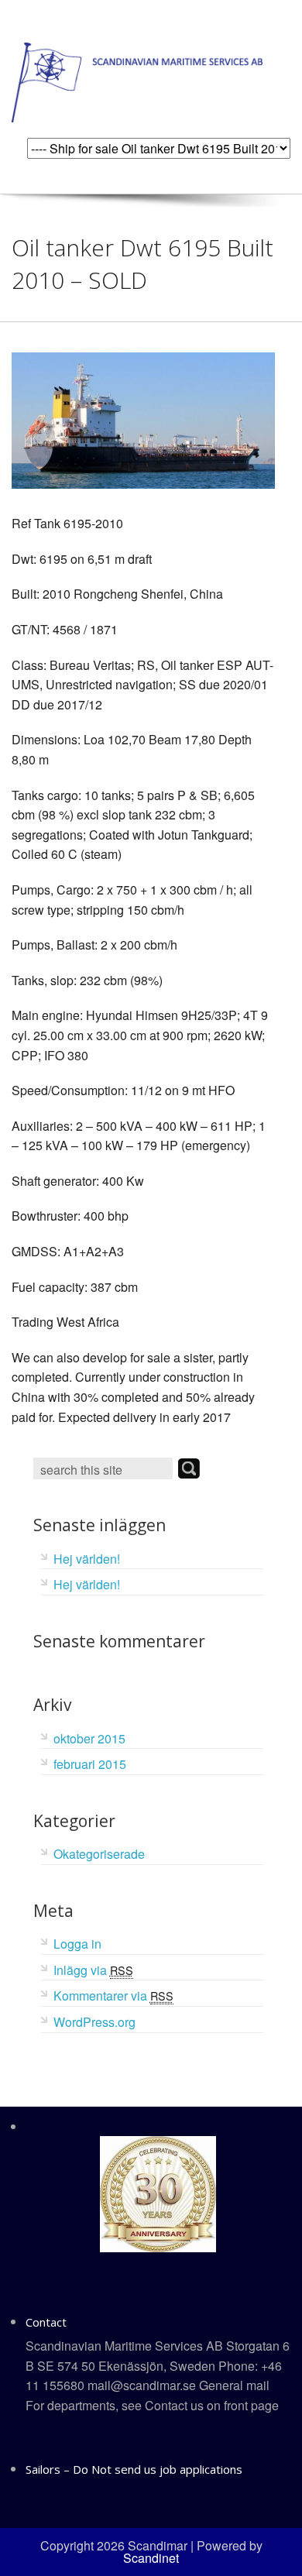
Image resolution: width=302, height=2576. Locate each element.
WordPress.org (94, 2022)
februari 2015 (90, 1764)
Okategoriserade (99, 1854)
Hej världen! (87, 1559)
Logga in (77, 1944)
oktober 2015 (89, 1738)
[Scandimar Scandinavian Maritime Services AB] (137, 81)
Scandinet (151, 2558)
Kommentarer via (113, 1996)
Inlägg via (93, 1970)
